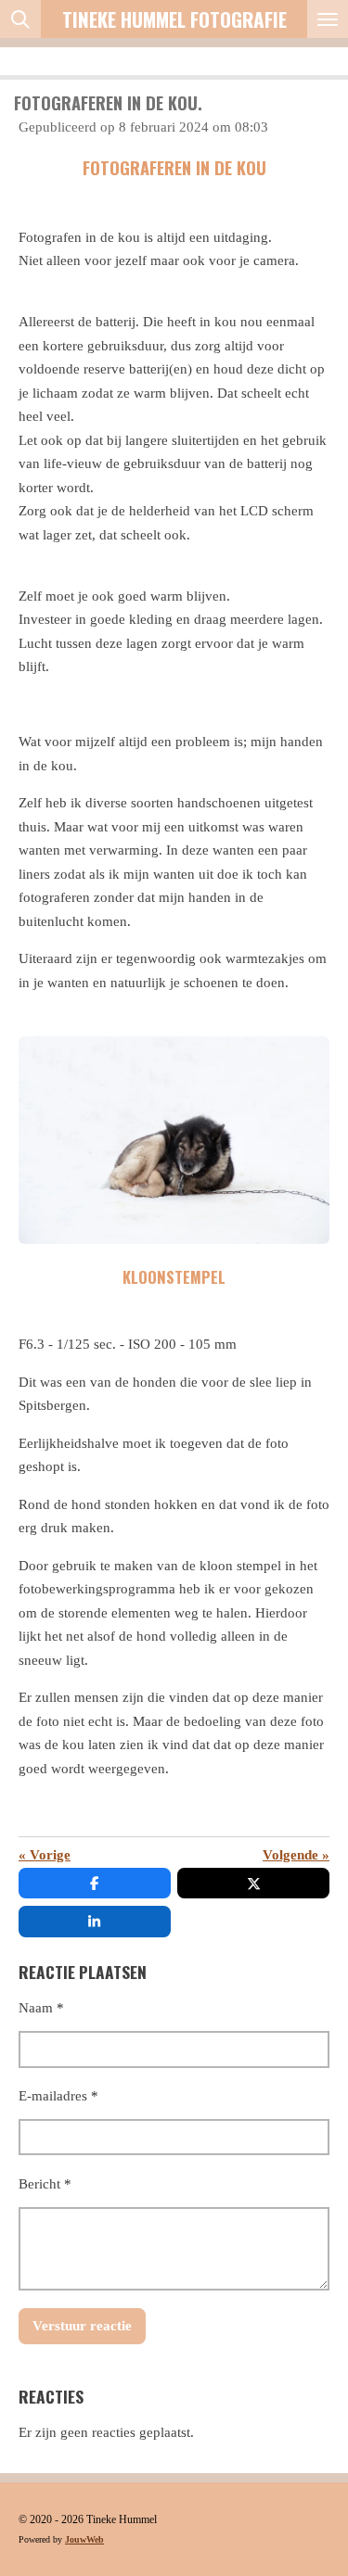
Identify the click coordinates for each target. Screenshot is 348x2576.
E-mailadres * (58, 2096)
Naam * (41, 2008)
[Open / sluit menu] (328, 19)
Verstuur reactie (82, 2326)
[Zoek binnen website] (20, 19)
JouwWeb (84, 2539)
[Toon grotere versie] (174, 1140)
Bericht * (45, 2184)
